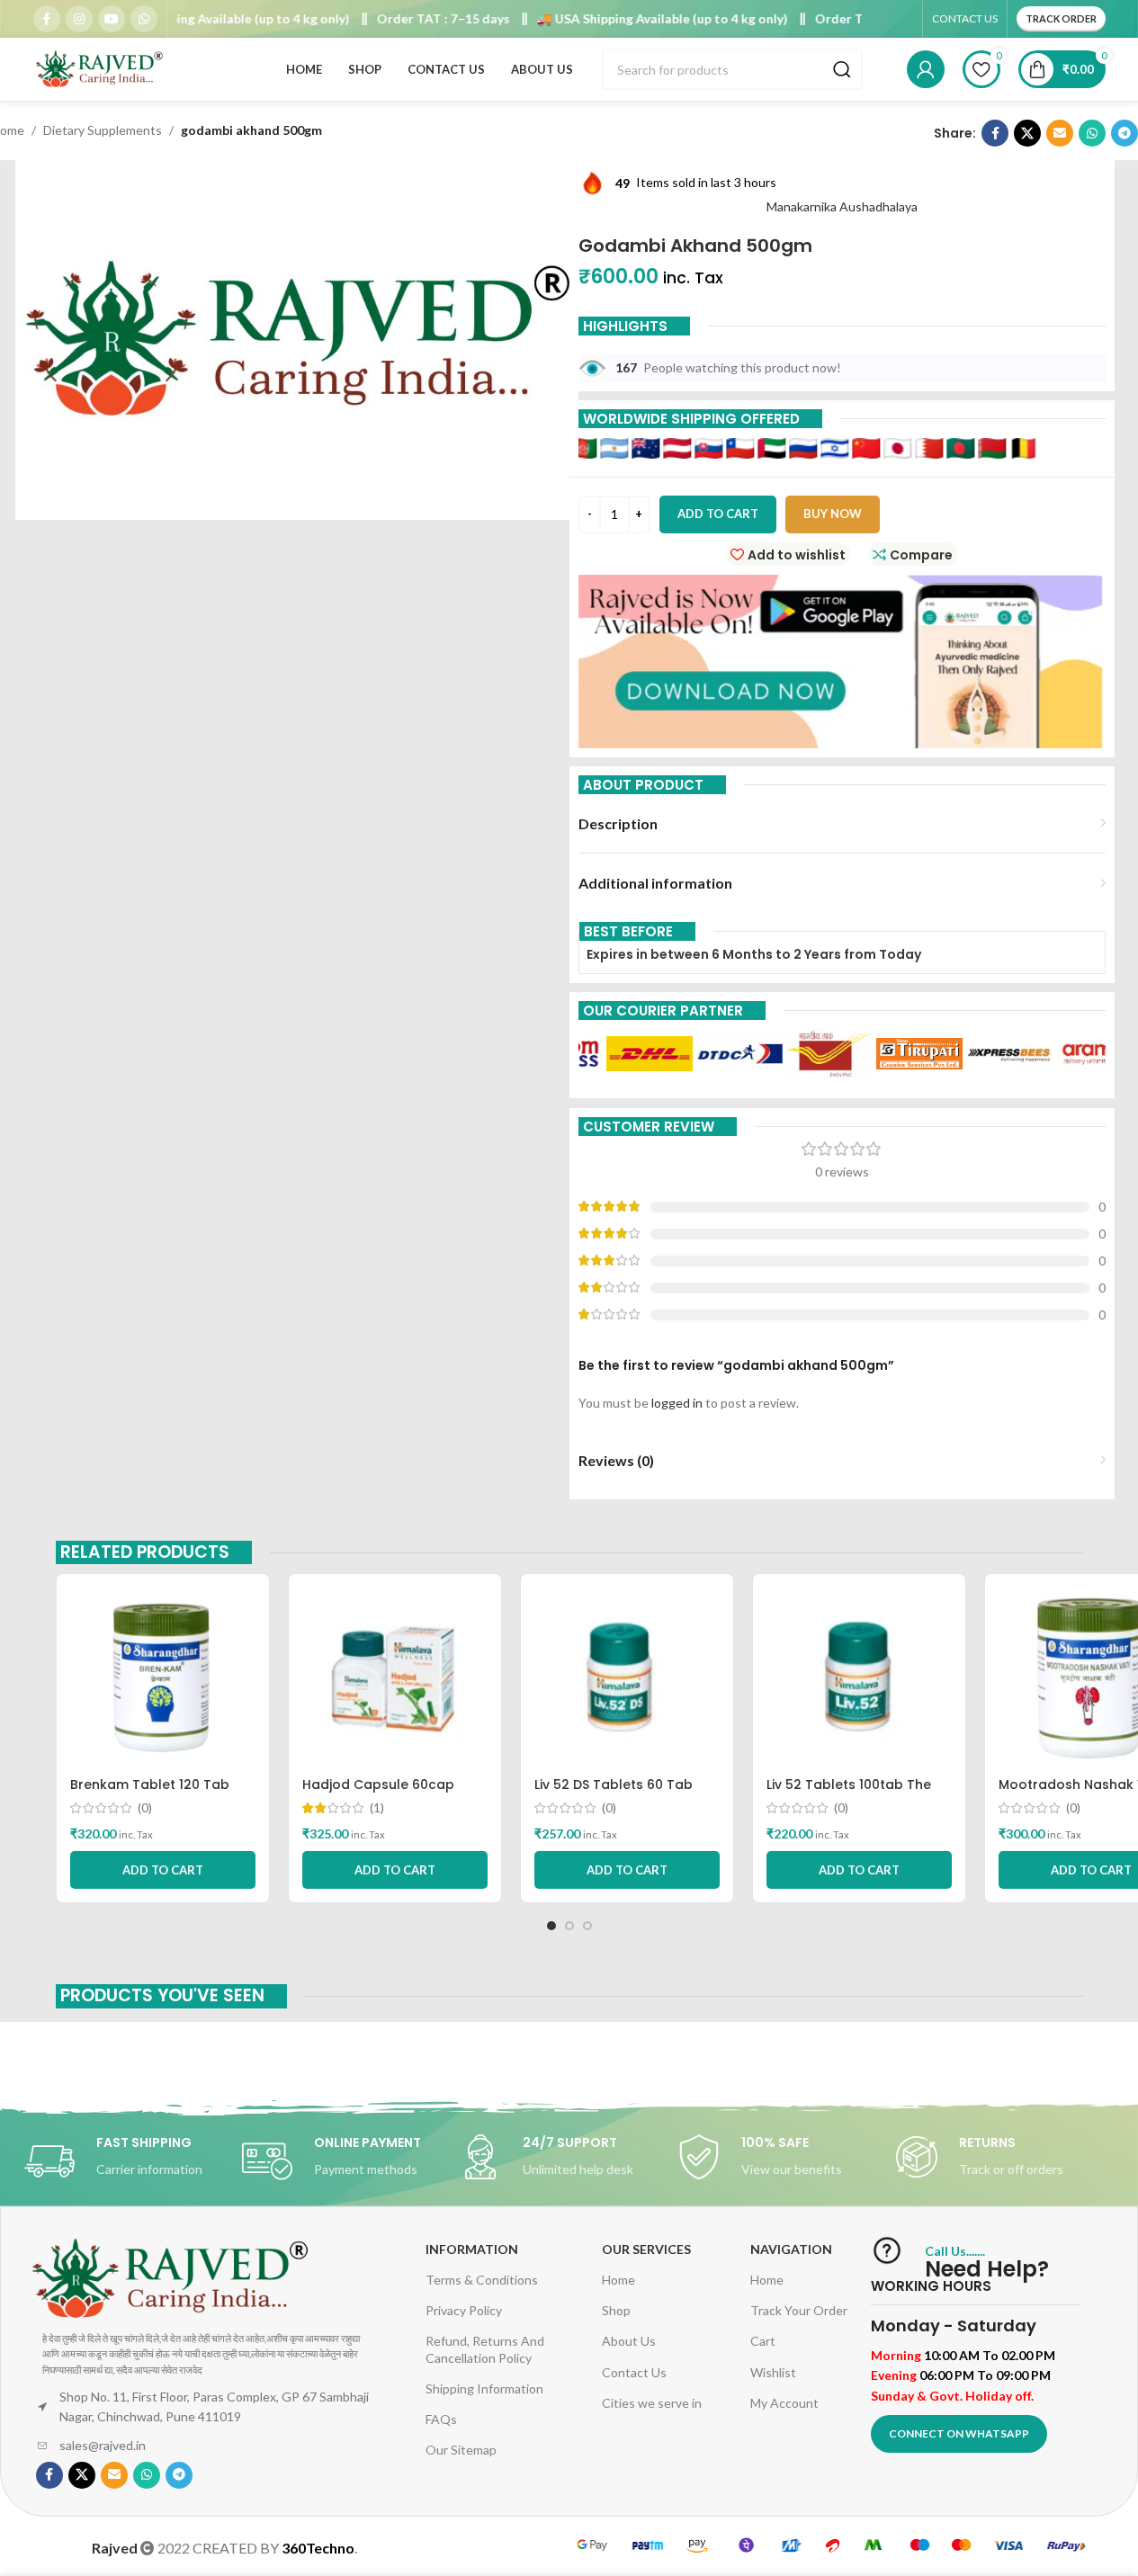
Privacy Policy (464, 2310)
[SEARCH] (842, 69)
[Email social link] (1060, 133)
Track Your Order (799, 2310)
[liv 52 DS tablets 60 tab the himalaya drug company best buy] (627, 1677)
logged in (677, 1403)
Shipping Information (484, 2388)
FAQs (441, 2419)
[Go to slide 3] (587, 1926)
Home (618, 2280)
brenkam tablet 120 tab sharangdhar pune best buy (161, 1793)
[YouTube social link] (112, 19)
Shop (616, 2310)
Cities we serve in (652, 2403)
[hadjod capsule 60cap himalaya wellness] (395, 1677)
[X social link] (1027, 133)
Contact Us (634, 2372)
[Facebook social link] (47, 19)
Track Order (1061, 18)
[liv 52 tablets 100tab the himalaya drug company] (859, 1677)
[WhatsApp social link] (144, 19)
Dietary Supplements (103, 130)
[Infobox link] (133, 2161)
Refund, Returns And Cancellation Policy (485, 2349)
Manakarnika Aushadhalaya (842, 206)
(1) (377, 1808)
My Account (784, 2403)
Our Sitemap (461, 2450)
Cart (763, 2341)
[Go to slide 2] (569, 1926)
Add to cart (718, 514)
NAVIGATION (791, 2249)
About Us (629, 2341)
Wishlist (773, 2372)
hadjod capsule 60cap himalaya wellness (378, 1793)
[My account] (926, 69)
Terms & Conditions (482, 2280)
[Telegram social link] (1125, 133)
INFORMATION (472, 2249)
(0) (145, 1808)
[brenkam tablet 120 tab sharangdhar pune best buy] (163, 1677)
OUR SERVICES (646, 2249)
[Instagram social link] (79, 19)
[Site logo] (101, 68)
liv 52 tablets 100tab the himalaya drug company (849, 1793)
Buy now (833, 514)
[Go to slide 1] (551, 1926)
